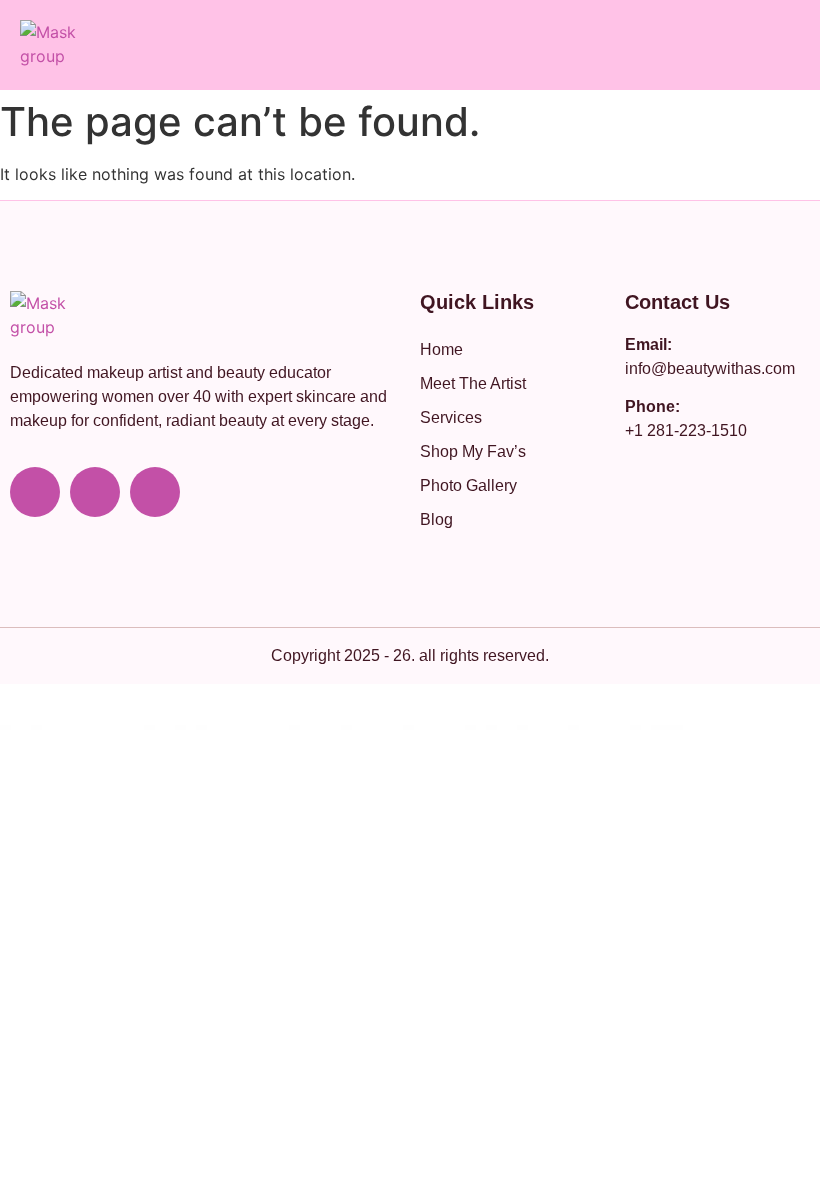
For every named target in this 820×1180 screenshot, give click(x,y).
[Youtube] (35, 492)
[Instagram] (95, 492)
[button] (794, 45)
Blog (436, 519)
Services (451, 417)
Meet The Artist (473, 383)
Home (441, 349)
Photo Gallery (468, 485)
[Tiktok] (155, 492)
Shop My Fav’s (473, 451)
